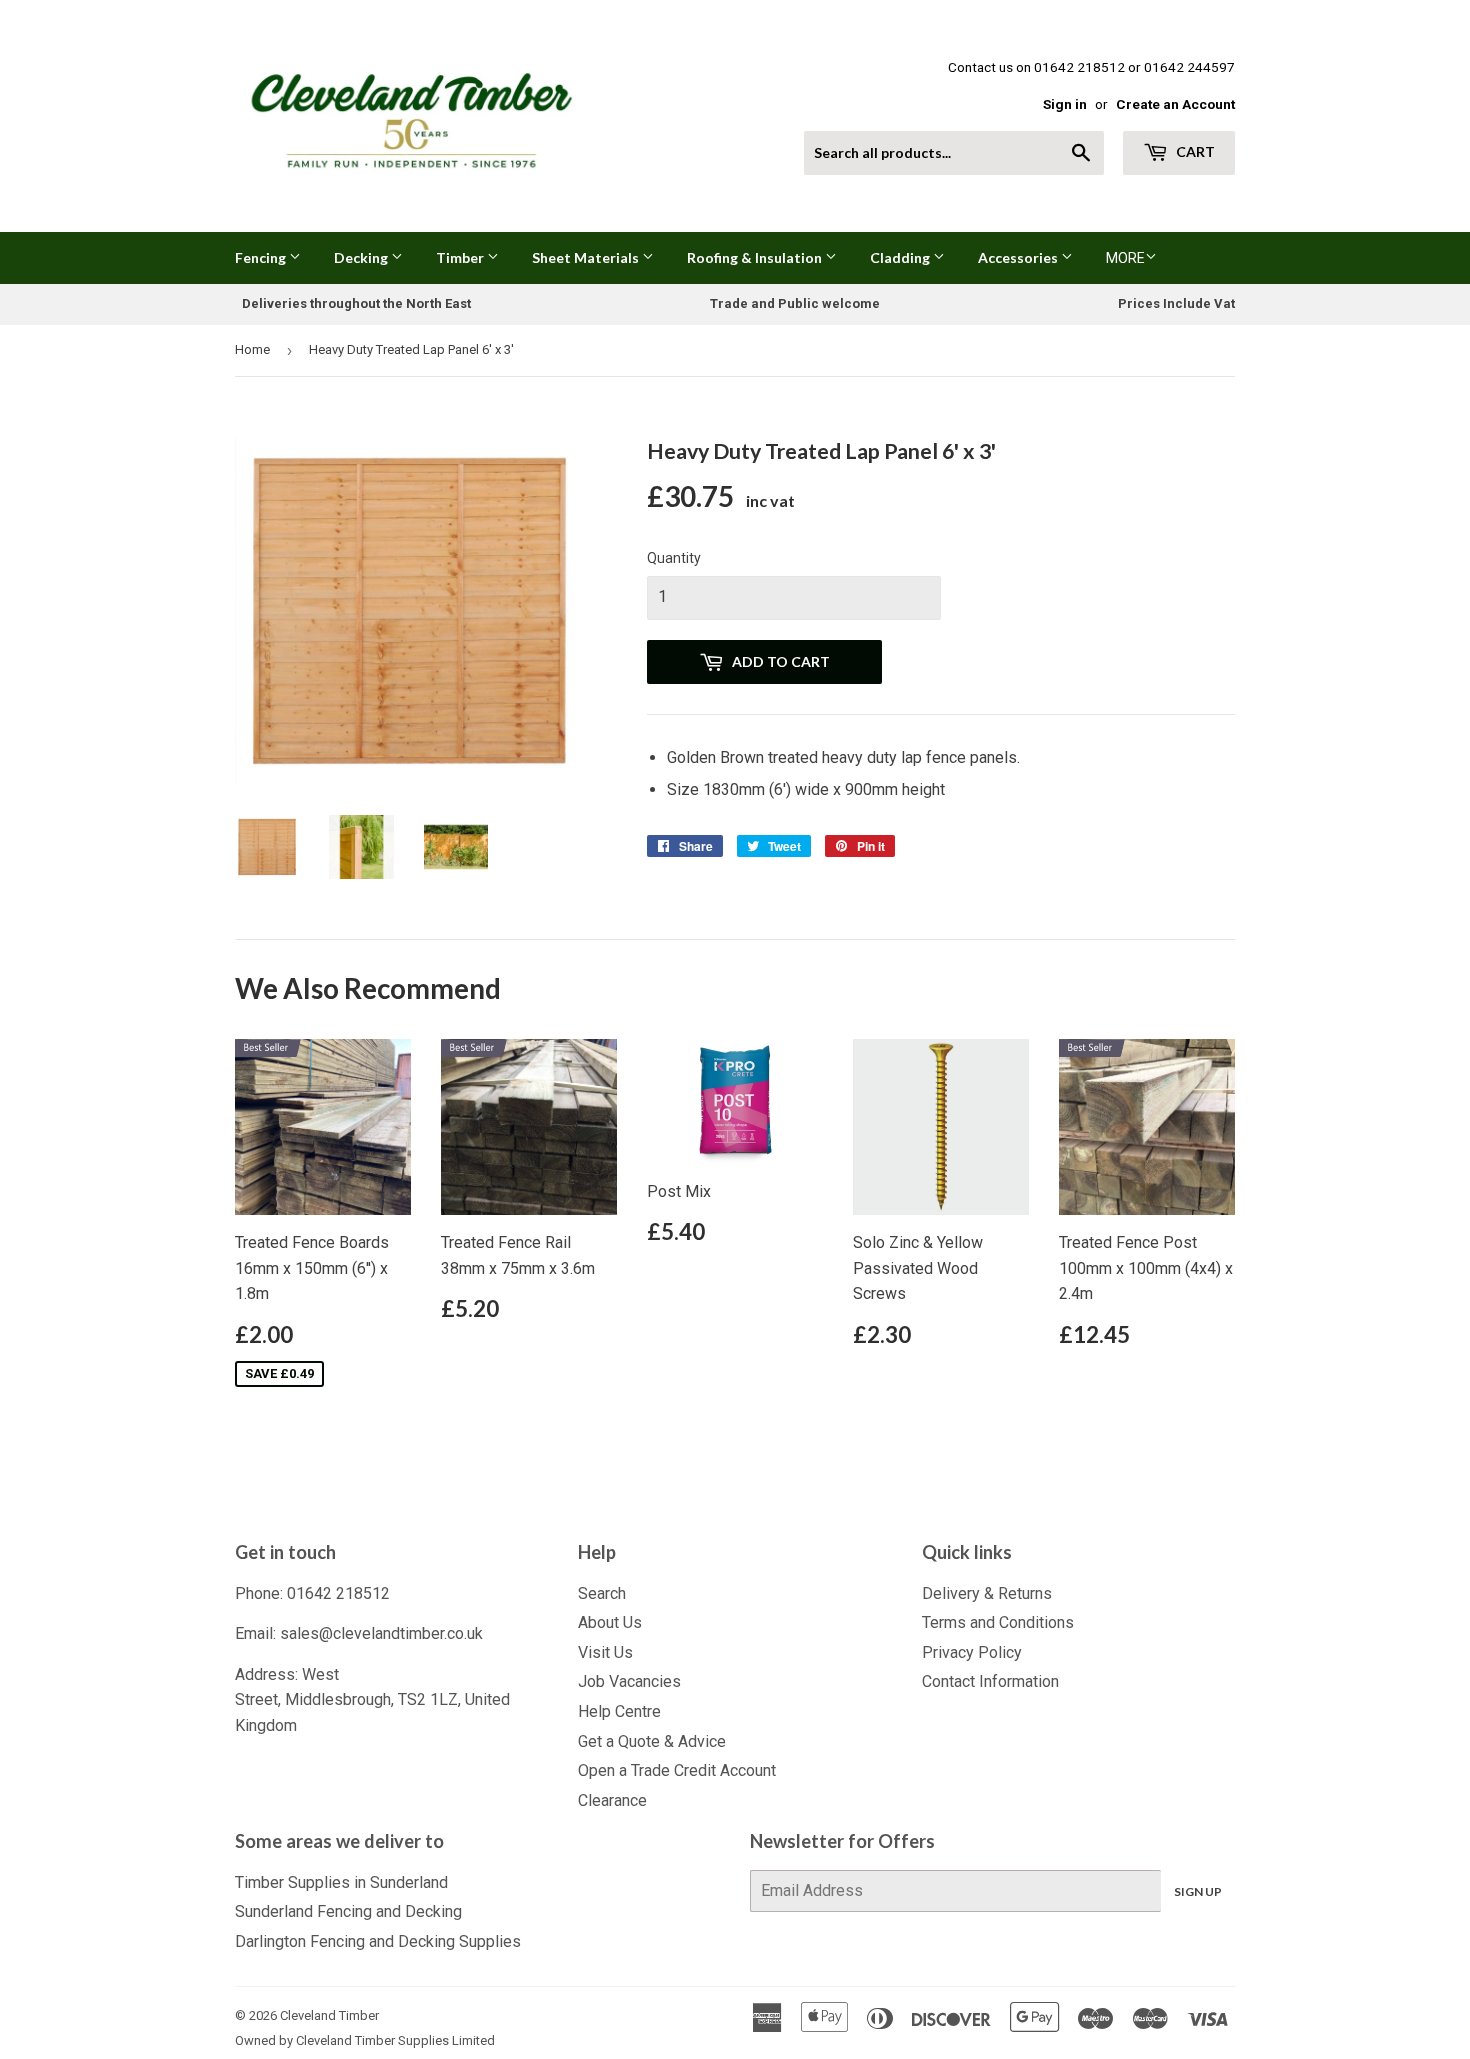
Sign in (1065, 104)
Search (602, 1593)
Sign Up (1198, 1891)
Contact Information (990, 1681)
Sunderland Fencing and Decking (348, 1911)
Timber (461, 257)
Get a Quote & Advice (652, 1741)
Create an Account (1175, 104)
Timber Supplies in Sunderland (341, 1882)
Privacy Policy (972, 1652)
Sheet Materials (587, 257)
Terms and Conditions (998, 1622)
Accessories (1019, 257)
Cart (1194, 151)
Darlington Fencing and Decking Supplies (378, 1941)
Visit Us (605, 1652)
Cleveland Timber (329, 2015)
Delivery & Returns (987, 1593)
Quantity (674, 558)
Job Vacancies (629, 1681)
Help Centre (619, 1711)
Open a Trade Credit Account (677, 1770)
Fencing (262, 257)
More (1125, 258)
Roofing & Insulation (756, 257)
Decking (362, 257)
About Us (610, 1622)
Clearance (612, 1800)
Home (252, 349)
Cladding (901, 257)
